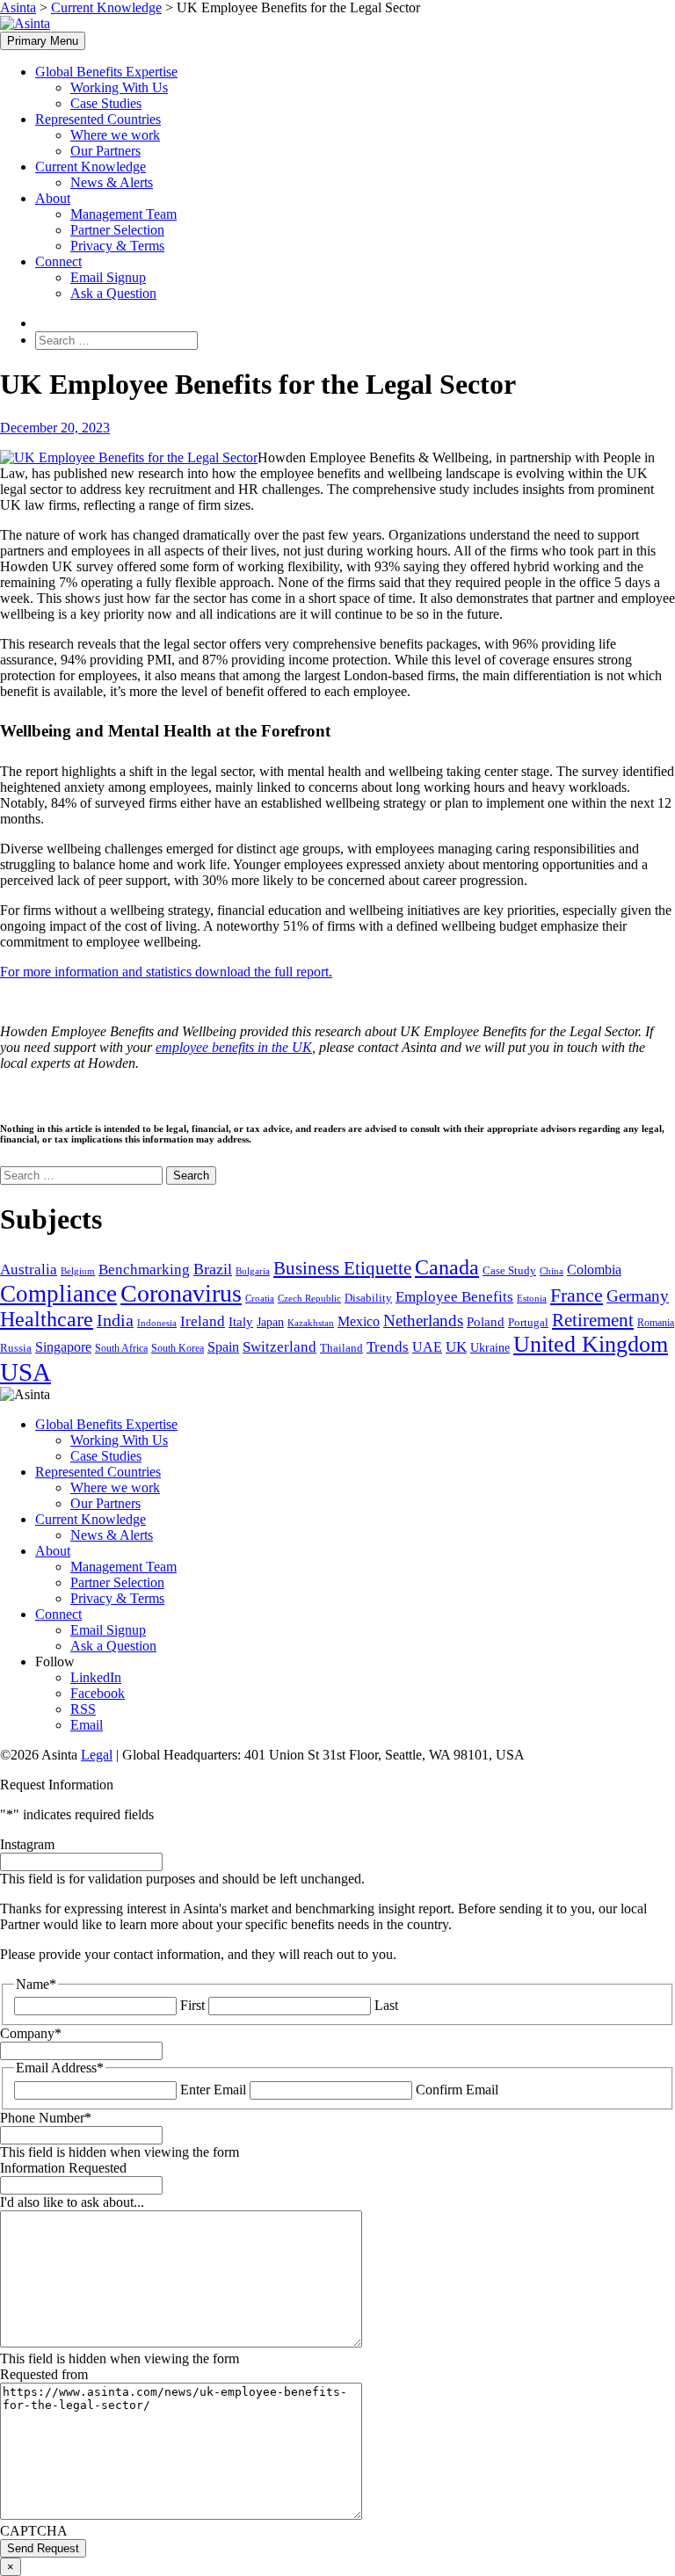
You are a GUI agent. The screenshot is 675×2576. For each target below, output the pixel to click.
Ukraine (490, 1348)
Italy (241, 1322)
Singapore (63, 1347)
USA (25, 1372)
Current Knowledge (91, 167)
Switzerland (279, 1347)
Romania (656, 1323)
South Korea (178, 1348)
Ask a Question (113, 293)
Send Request (43, 2548)
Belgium (78, 1271)
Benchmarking (144, 1270)
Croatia (260, 1298)
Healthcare (47, 1319)
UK (456, 1347)
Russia (16, 1348)
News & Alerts (112, 182)
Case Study (509, 1271)
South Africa (121, 1348)
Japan (270, 1322)
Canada (447, 1267)
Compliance (58, 1294)
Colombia (594, 1270)
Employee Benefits (454, 1297)
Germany (638, 1296)
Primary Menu (43, 41)
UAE (427, 1347)
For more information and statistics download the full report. (166, 972)
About (53, 198)
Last (386, 2005)
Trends (388, 1347)
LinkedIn (96, 1677)
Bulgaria (253, 1271)
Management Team (123, 214)
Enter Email (213, 2090)
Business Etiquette (342, 1268)
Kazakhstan (311, 1323)
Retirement (593, 1320)
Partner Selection (117, 230)
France (577, 1295)
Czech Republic (309, 1299)
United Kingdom (591, 1344)
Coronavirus (181, 1293)
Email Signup (108, 277)
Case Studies (106, 103)
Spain (223, 1347)
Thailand (341, 1348)
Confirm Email (457, 2090)
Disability (368, 1298)
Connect (58, 261)
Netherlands (423, 1321)
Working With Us (119, 87)
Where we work (115, 135)
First (192, 2005)
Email (87, 1725)
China (552, 1271)
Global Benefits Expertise (106, 72)
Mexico (359, 1321)
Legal (97, 1755)
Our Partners (105, 151)
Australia (29, 1270)
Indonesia (157, 1323)
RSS (83, 1709)
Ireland (203, 1321)
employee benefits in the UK (234, 1047)
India (115, 1320)
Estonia (532, 1299)
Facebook (98, 1693)
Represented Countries (98, 119)
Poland (486, 1322)
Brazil (213, 1269)
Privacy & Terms (117, 246)
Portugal (528, 1322)
